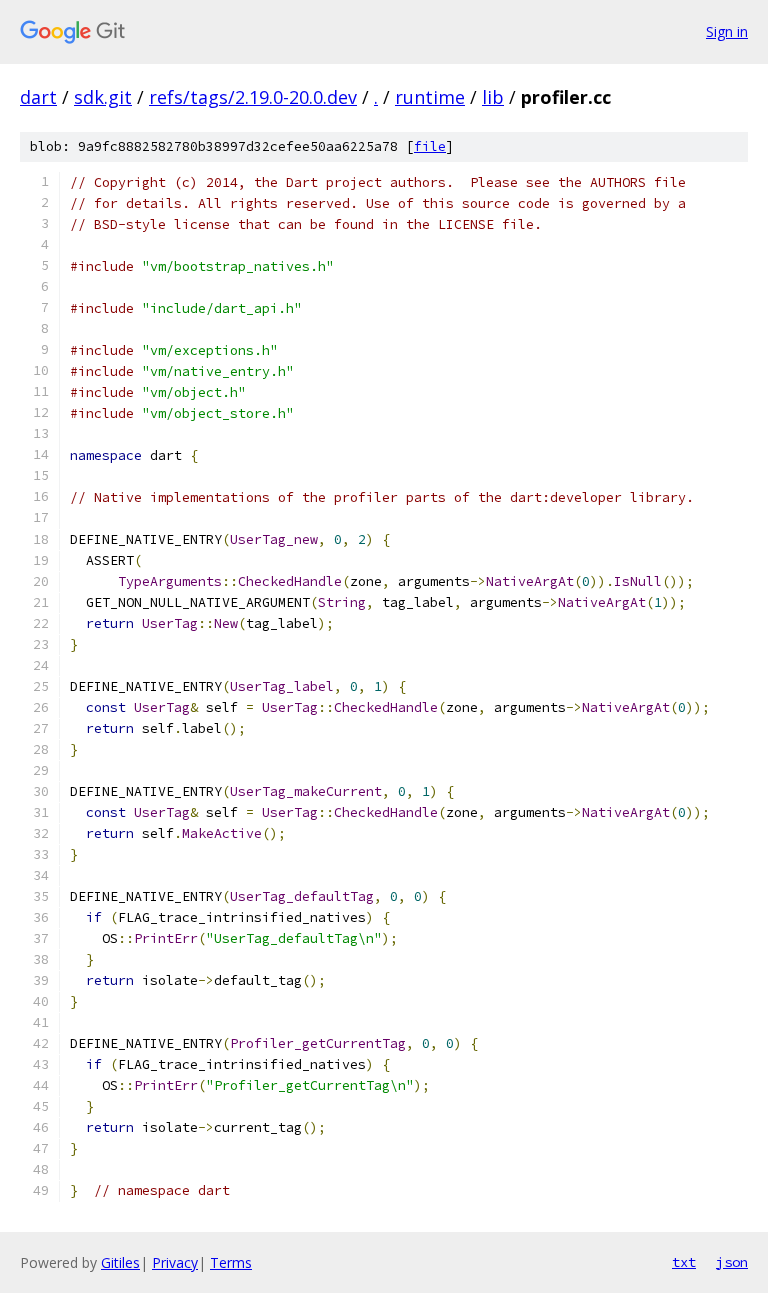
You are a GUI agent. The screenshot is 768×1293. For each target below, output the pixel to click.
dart (38, 97)
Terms (231, 1262)
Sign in (727, 31)
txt (684, 1262)
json (732, 1262)
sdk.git (103, 97)
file (430, 146)
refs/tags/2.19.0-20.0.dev (253, 97)
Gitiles (120, 1262)
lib (493, 97)
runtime (430, 97)
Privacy (175, 1262)
